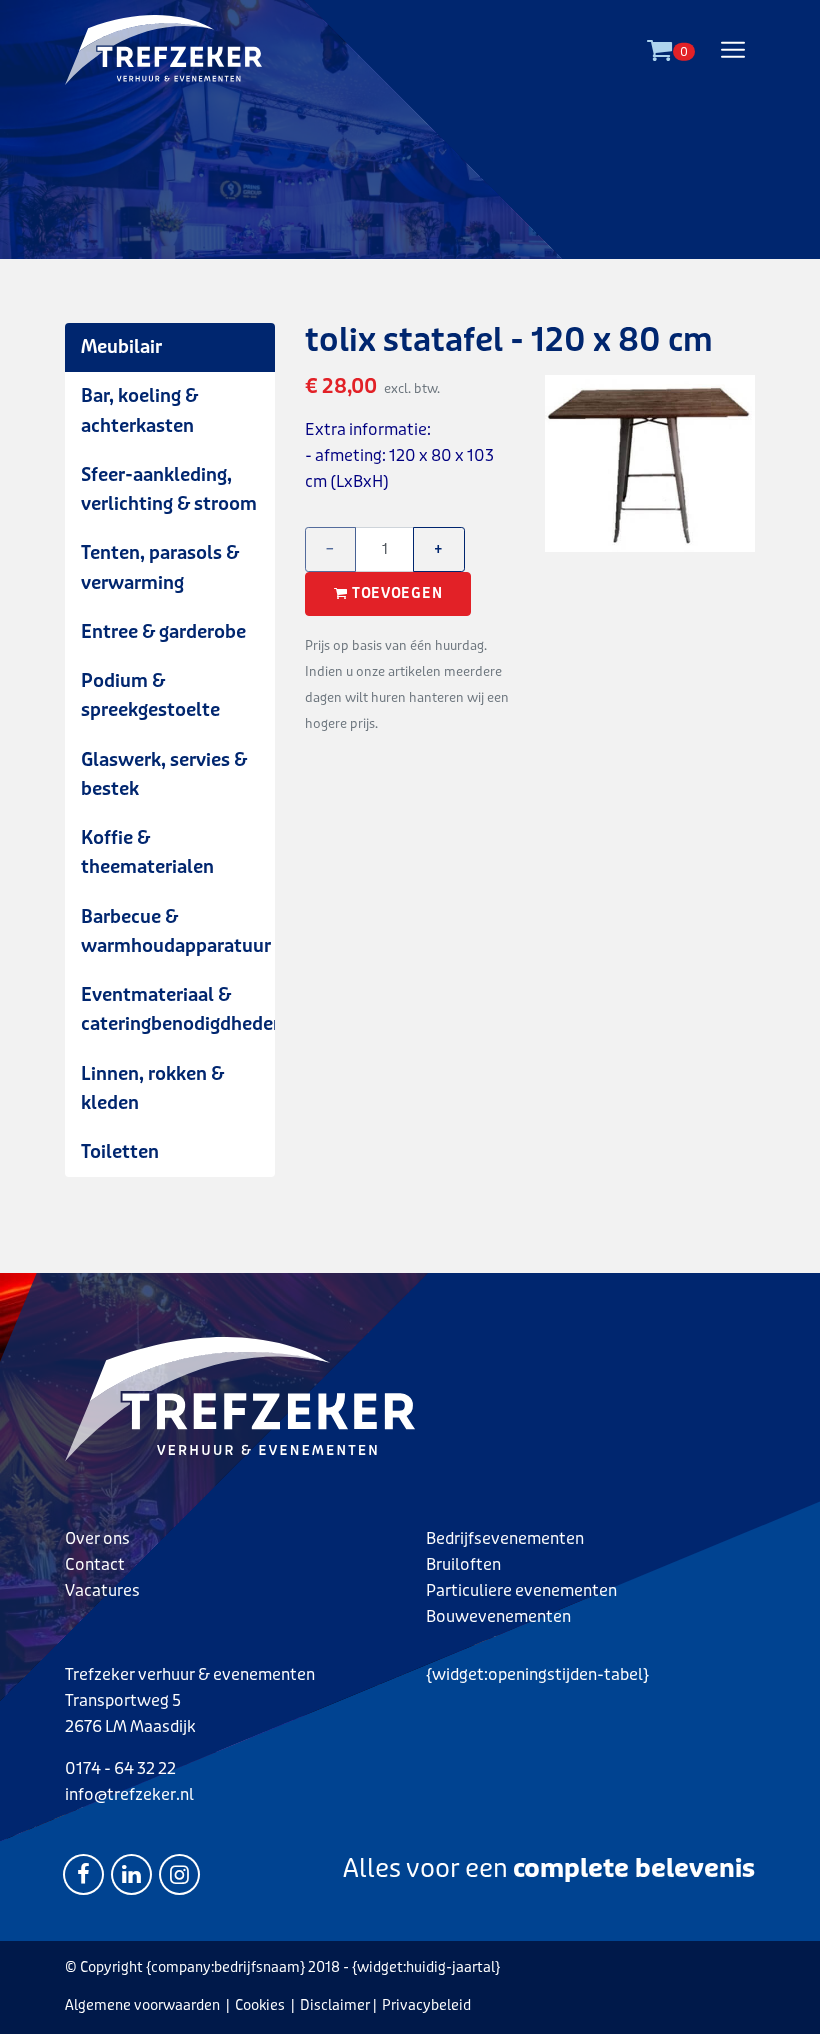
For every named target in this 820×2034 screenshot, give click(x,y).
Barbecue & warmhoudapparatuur (176, 931)
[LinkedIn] (131, 1872)
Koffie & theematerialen (147, 852)
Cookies (260, 2005)
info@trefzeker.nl (129, 1794)
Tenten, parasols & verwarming (160, 567)
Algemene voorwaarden (142, 2005)
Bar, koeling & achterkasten (139, 410)
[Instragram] (179, 1872)
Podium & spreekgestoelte (150, 695)
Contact (95, 1564)
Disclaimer (335, 2005)
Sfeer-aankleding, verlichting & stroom (169, 489)
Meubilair (121, 347)
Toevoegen (397, 593)
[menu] (733, 50)
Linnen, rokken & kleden (152, 1088)
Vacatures (102, 1590)
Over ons (97, 1538)
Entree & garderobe (163, 632)
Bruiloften (463, 1564)
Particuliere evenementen (521, 1590)
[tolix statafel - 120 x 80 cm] (410, 129)
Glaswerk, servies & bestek (164, 774)
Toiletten (120, 1152)
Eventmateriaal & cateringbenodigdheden (178, 1009)
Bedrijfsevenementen (505, 1538)
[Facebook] (83, 1872)
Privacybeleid (426, 2005)
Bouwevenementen (498, 1616)
